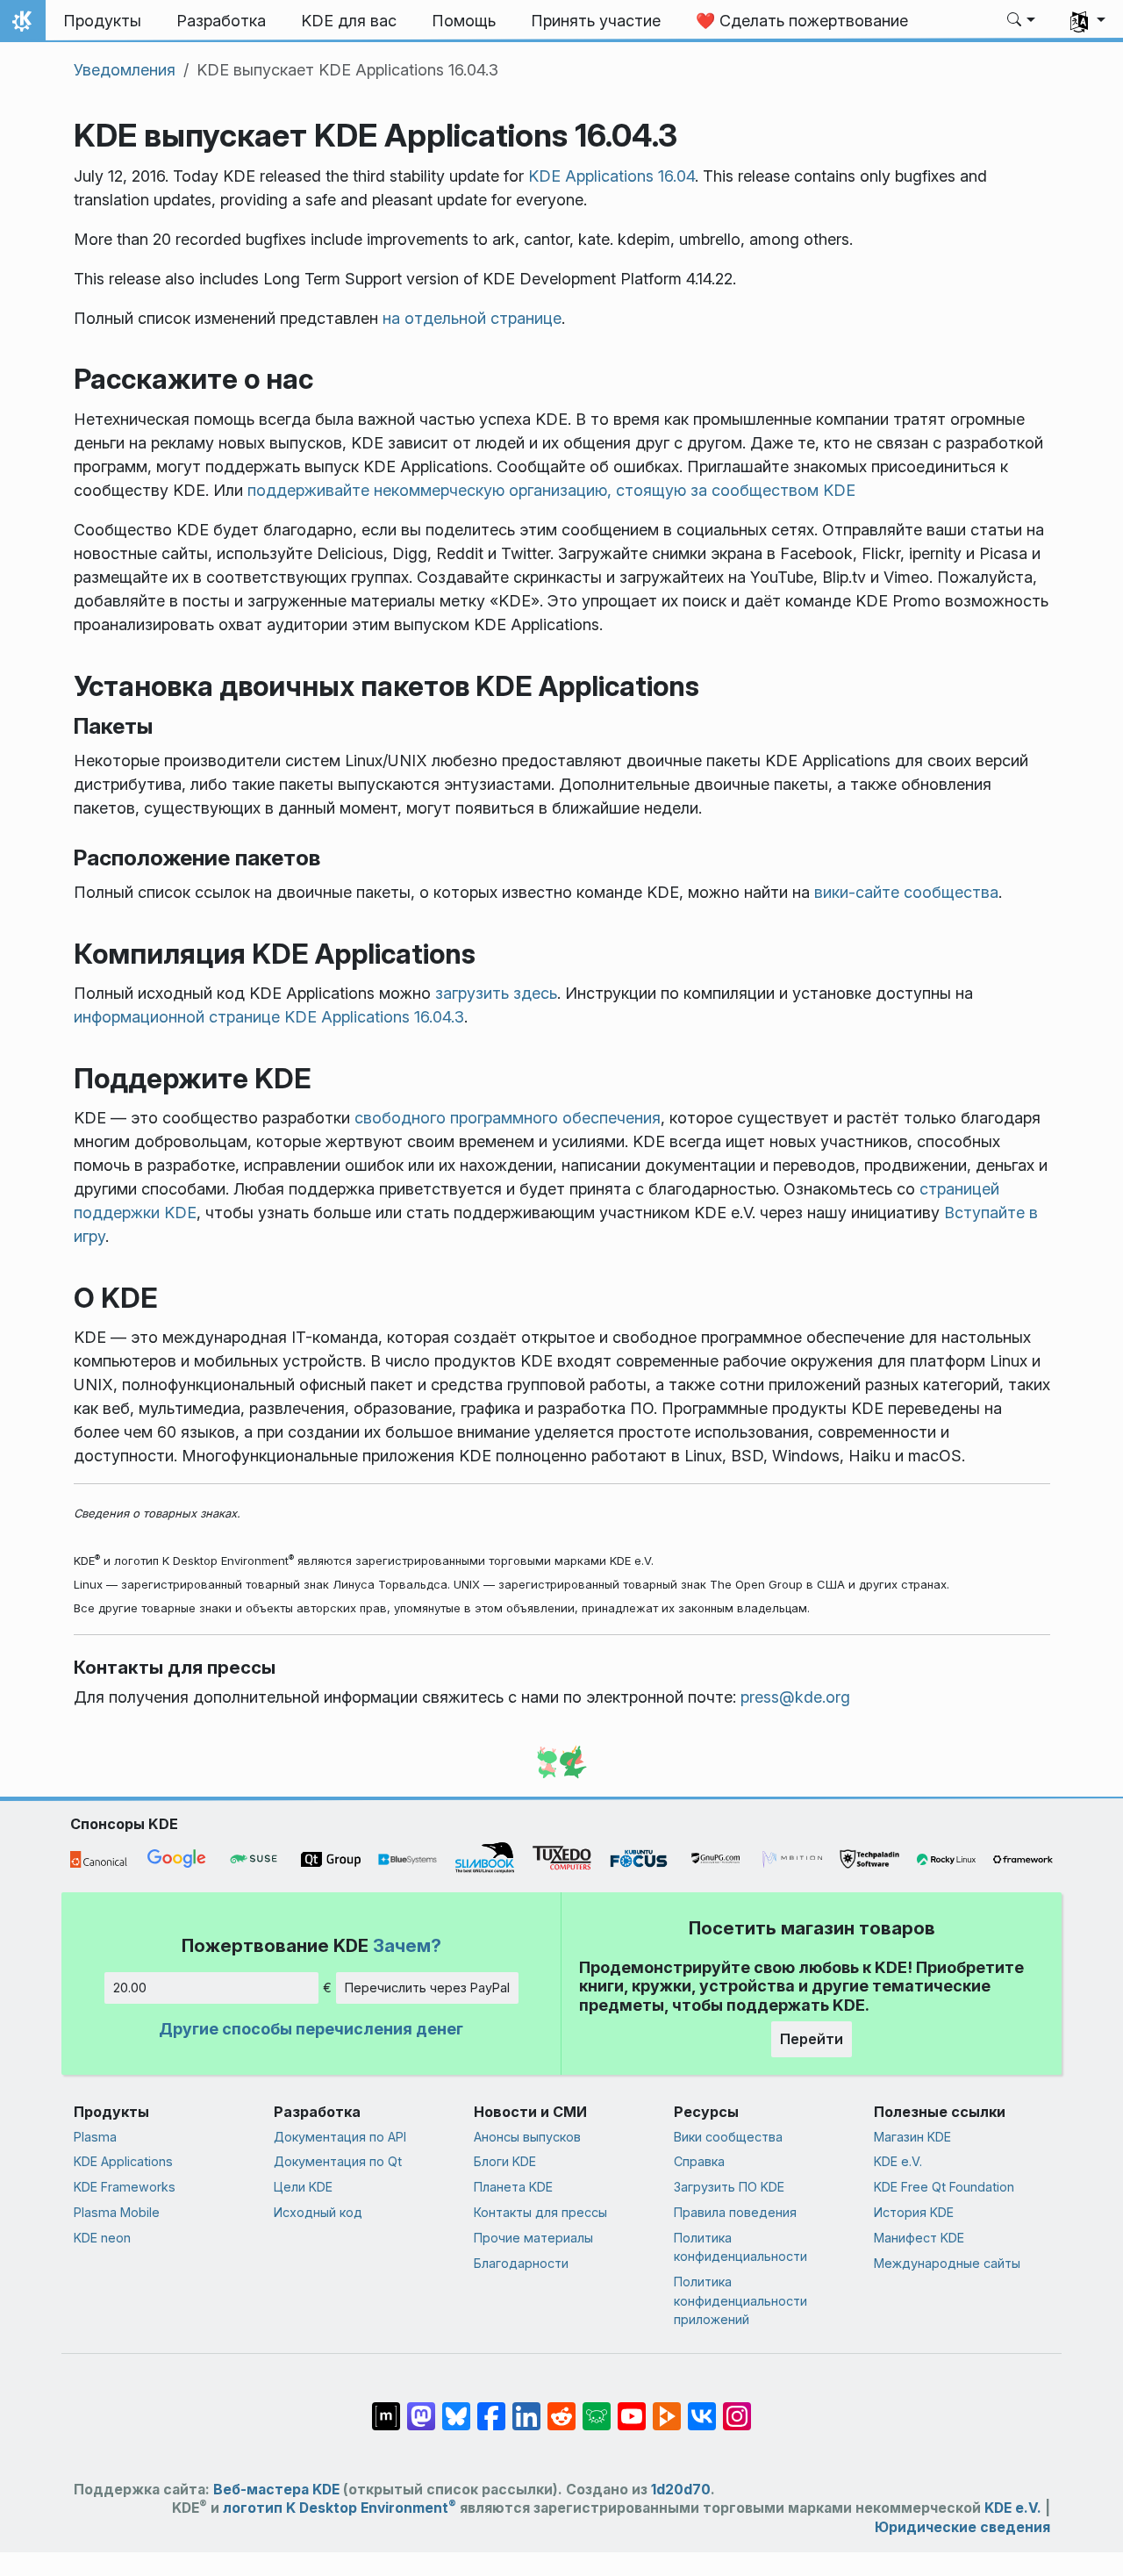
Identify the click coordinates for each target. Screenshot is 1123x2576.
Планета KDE (513, 2187)
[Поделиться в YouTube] (632, 2407)
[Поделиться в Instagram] (737, 2407)
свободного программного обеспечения (508, 1118)
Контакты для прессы (540, 2212)
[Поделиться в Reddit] (561, 2407)
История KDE (914, 2212)
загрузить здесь (496, 993)
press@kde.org (795, 1697)
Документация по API (340, 2137)
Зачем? (407, 1945)
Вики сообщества (728, 2137)
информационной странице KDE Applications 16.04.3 (269, 1017)
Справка (699, 2161)
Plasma (95, 2137)
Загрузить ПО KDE (729, 2187)
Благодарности (521, 2263)
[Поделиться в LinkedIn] (526, 2407)
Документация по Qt (338, 2161)
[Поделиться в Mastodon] (421, 2407)
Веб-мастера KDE (276, 2490)
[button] (1022, 21)
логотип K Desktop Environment (340, 2508)
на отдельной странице (472, 318)
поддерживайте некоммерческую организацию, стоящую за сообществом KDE (551, 490)
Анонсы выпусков (527, 2137)
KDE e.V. (898, 2161)
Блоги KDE (505, 2161)
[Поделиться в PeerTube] (667, 2407)
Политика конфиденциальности (740, 2247)
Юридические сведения (962, 2527)
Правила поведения (735, 2212)
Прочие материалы (533, 2238)
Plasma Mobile (117, 2212)
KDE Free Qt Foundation (944, 2187)
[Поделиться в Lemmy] (597, 2407)
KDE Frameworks (125, 2187)
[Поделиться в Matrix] (386, 2407)
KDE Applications (123, 2161)
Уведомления (125, 70)
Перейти (812, 2039)
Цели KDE (303, 2187)
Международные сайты (947, 2263)
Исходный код (318, 2212)
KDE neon (102, 2238)
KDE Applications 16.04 (612, 176)
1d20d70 (681, 2490)
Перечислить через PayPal (427, 1988)
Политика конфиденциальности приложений (740, 2300)
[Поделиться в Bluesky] (456, 2407)
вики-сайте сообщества (906, 892)
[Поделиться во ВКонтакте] (702, 2407)
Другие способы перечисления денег (311, 2029)
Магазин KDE (912, 2137)
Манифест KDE (919, 2238)
